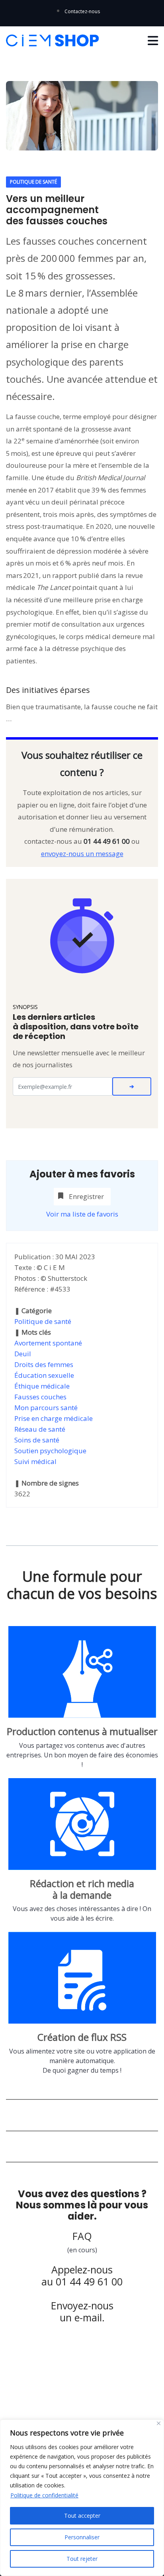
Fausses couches (40, 1397)
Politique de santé (43, 1321)
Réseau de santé (40, 1429)
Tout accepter (82, 2516)
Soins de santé (37, 1440)
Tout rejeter (82, 2559)
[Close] (159, 2423)
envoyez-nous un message (82, 854)
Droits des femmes (44, 1364)
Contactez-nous (82, 11)
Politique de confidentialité (44, 2495)
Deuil (23, 1354)
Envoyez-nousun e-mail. (82, 2311)
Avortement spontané (48, 1343)
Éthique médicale (42, 1386)
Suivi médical (35, 1461)
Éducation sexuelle (44, 1375)
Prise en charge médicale (54, 1418)
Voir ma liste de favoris (82, 1214)
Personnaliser (82, 2537)
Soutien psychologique (50, 1451)
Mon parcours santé (46, 1408)
